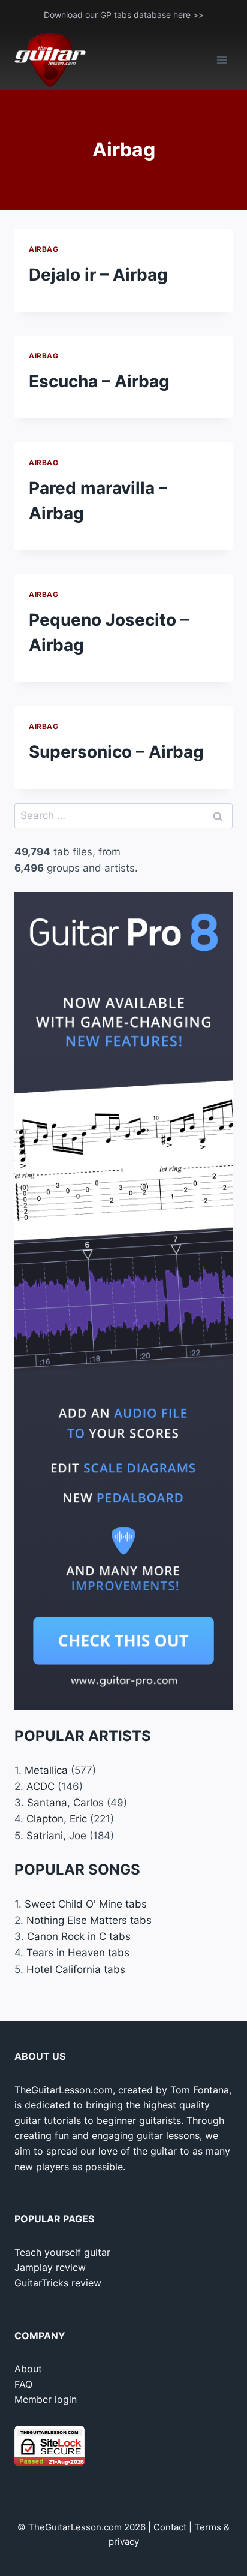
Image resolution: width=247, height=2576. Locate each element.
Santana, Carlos (65, 1803)
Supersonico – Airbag (116, 752)
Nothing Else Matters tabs (89, 1920)
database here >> (169, 15)
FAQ (23, 2384)
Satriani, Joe (56, 1836)
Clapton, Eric (57, 1819)
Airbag (44, 249)
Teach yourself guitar (62, 2252)
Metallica (46, 1770)
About (28, 2369)
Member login (46, 2399)
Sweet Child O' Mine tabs (86, 1904)
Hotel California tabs (76, 1969)
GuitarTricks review (58, 2283)
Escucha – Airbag (99, 381)
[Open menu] (222, 60)
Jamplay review (50, 2267)
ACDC (40, 1786)
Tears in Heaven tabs (78, 1953)
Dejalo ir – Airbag (98, 275)
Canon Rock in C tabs (79, 1936)
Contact (170, 2527)
